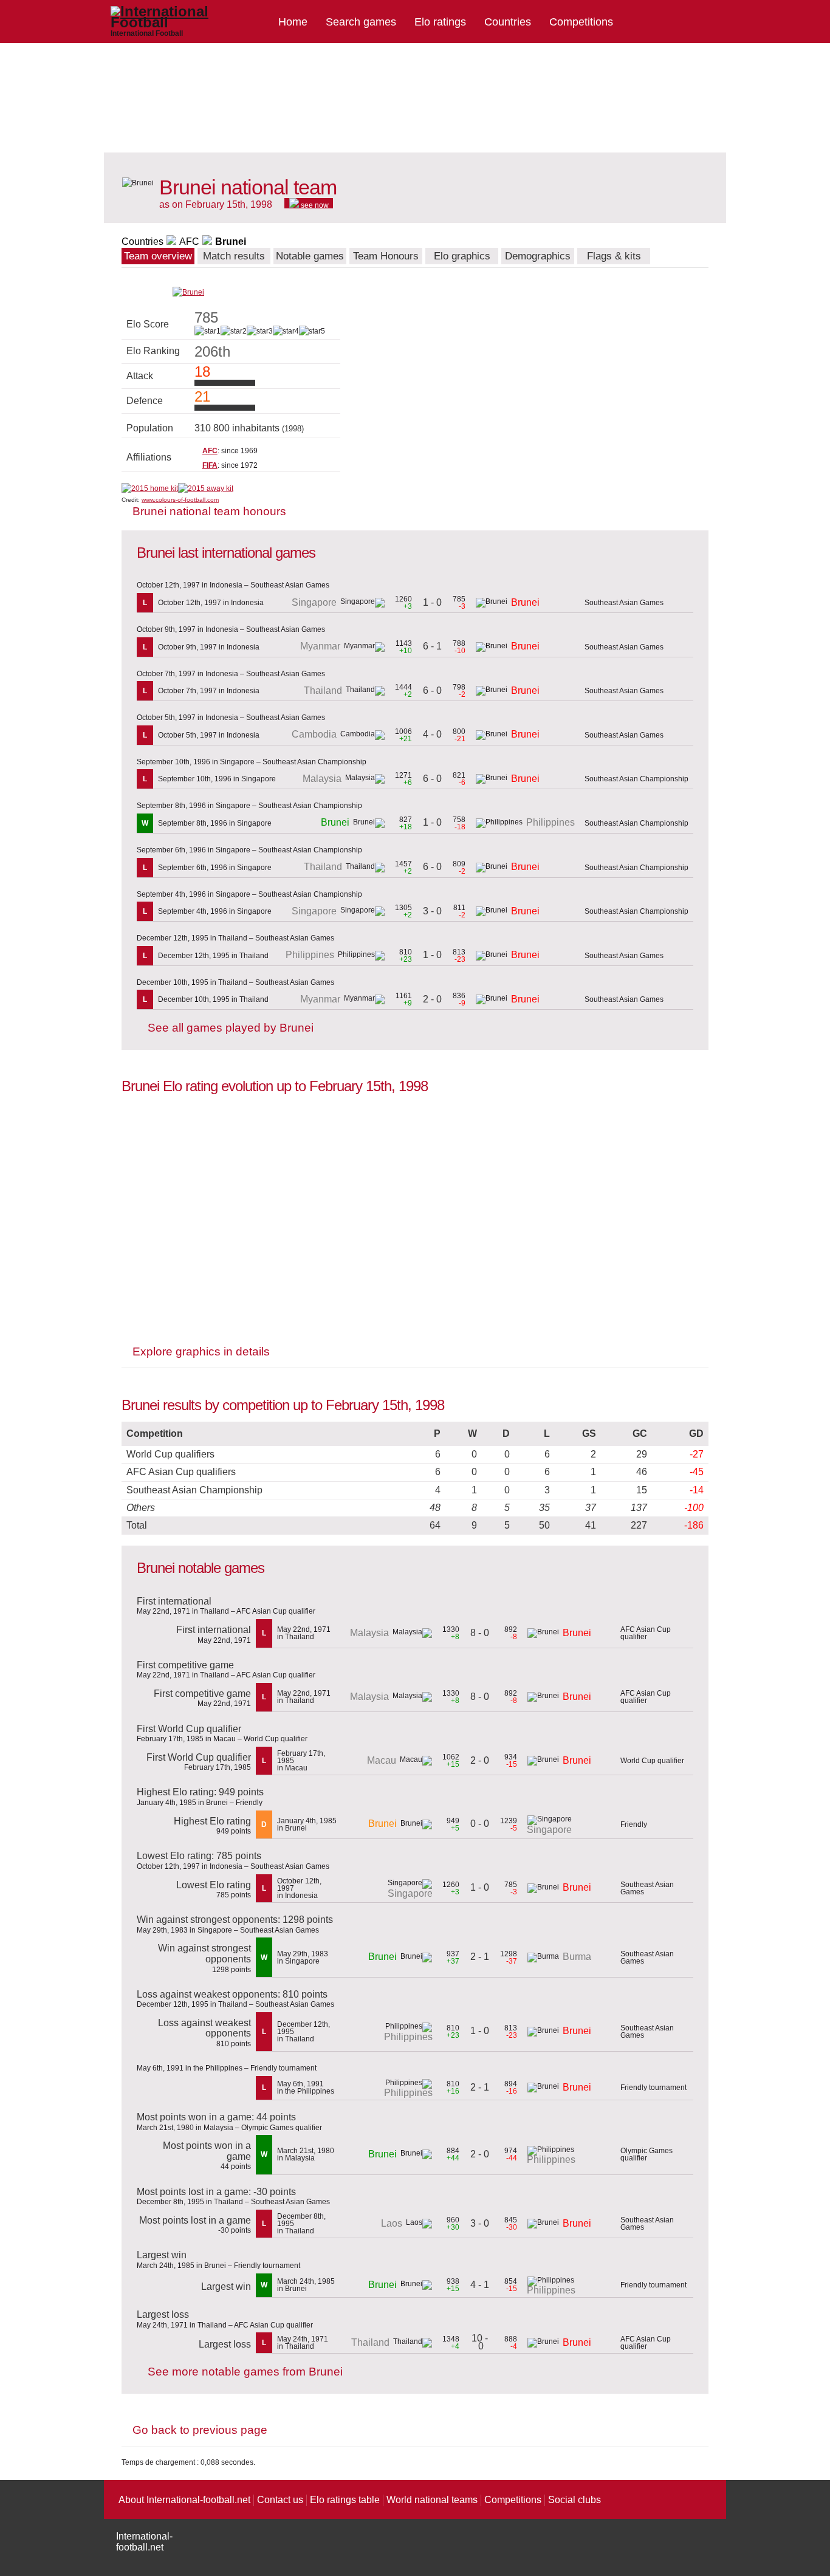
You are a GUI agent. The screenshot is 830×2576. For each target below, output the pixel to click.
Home (293, 22)
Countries (508, 22)
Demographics (538, 256)
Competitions (581, 22)
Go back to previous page (200, 2430)
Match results (234, 256)
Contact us (280, 2500)
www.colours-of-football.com (180, 500)
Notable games (310, 256)
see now (314, 205)
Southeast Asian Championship (636, 779)
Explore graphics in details (201, 1351)
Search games (361, 22)
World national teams (432, 2500)
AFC (189, 241)
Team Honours (386, 256)
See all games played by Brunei (231, 1028)
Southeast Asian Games (624, 603)
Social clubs (574, 2500)
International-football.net (144, 2542)
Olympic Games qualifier (647, 2154)
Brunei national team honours (209, 511)
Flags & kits (614, 256)
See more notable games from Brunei (245, 2372)
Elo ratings (440, 22)
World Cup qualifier (652, 1761)
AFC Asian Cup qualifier (646, 1633)
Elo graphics (462, 256)
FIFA (210, 465)
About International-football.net (184, 2500)
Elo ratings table (345, 2500)
